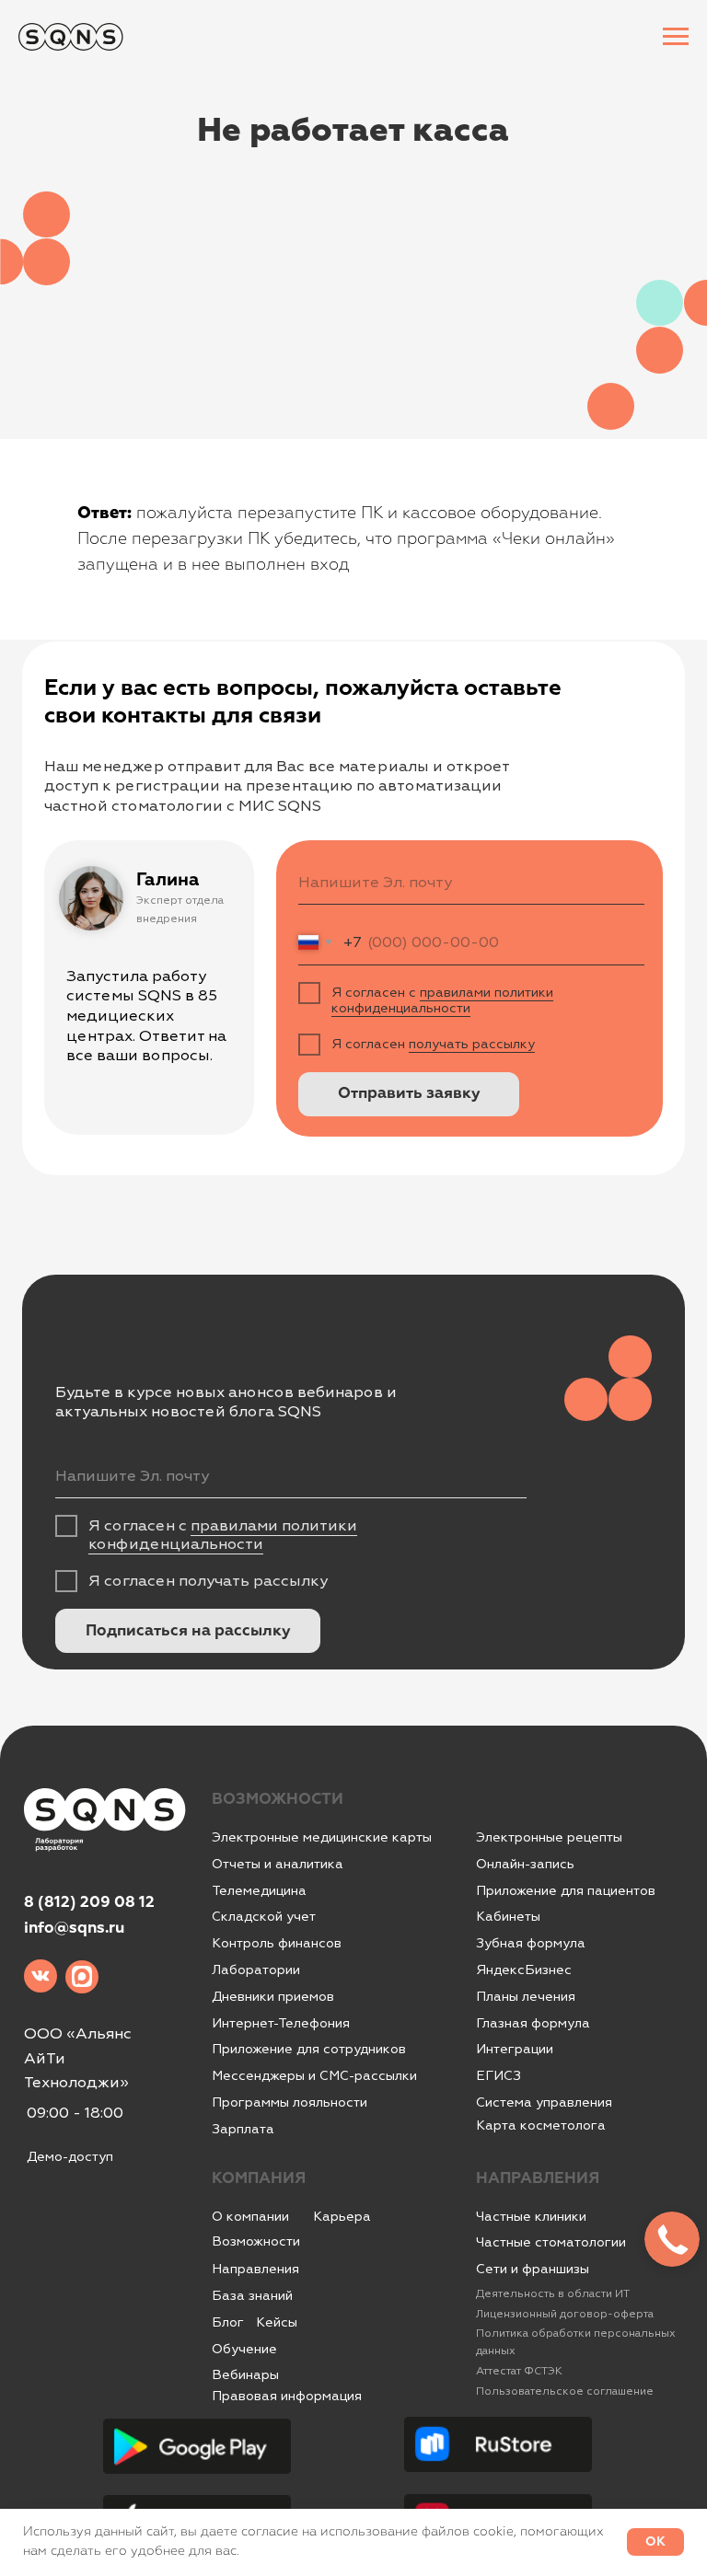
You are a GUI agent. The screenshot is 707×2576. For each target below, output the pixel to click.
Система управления (544, 2102)
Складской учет (264, 1916)
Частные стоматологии (551, 2242)
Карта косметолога (541, 2125)
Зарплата (243, 2129)
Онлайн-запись (525, 1864)
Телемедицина (259, 1890)
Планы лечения (526, 1996)
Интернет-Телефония (281, 2023)
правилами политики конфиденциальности (442, 1000)
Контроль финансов (277, 1943)
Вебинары (245, 2374)
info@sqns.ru (74, 1929)
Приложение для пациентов (566, 1890)
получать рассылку (472, 1044)
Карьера (342, 2216)
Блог (228, 2322)
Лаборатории (256, 1970)
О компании (250, 2216)
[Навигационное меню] (676, 37)
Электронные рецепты (549, 1837)
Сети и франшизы (533, 2269)
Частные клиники (531, 2216)
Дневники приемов (273, 1996)
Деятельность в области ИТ (553, 2294)
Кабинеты (508, 1916)
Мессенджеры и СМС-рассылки (314, 2075)
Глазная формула (533, 2023)
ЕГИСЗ (498, 2075)
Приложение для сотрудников (309, 2049)
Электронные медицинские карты (322, 1837)
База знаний (252, 2295)
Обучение (244, 2349)
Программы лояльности (290, 2102)
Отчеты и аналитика (278, 1864)
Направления (255, 2269)
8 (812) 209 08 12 (89, 1903)
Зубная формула (531, 1943)
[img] (41, 1976)
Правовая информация (287, 2396)
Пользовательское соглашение (565, 2391)
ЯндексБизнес (524, 1970)
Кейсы (277, 2322)
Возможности (256, 2241)
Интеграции (515, 2049)
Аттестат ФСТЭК (519, 2371)
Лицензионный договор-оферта (565, 2314)
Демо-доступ (70, 2156)
